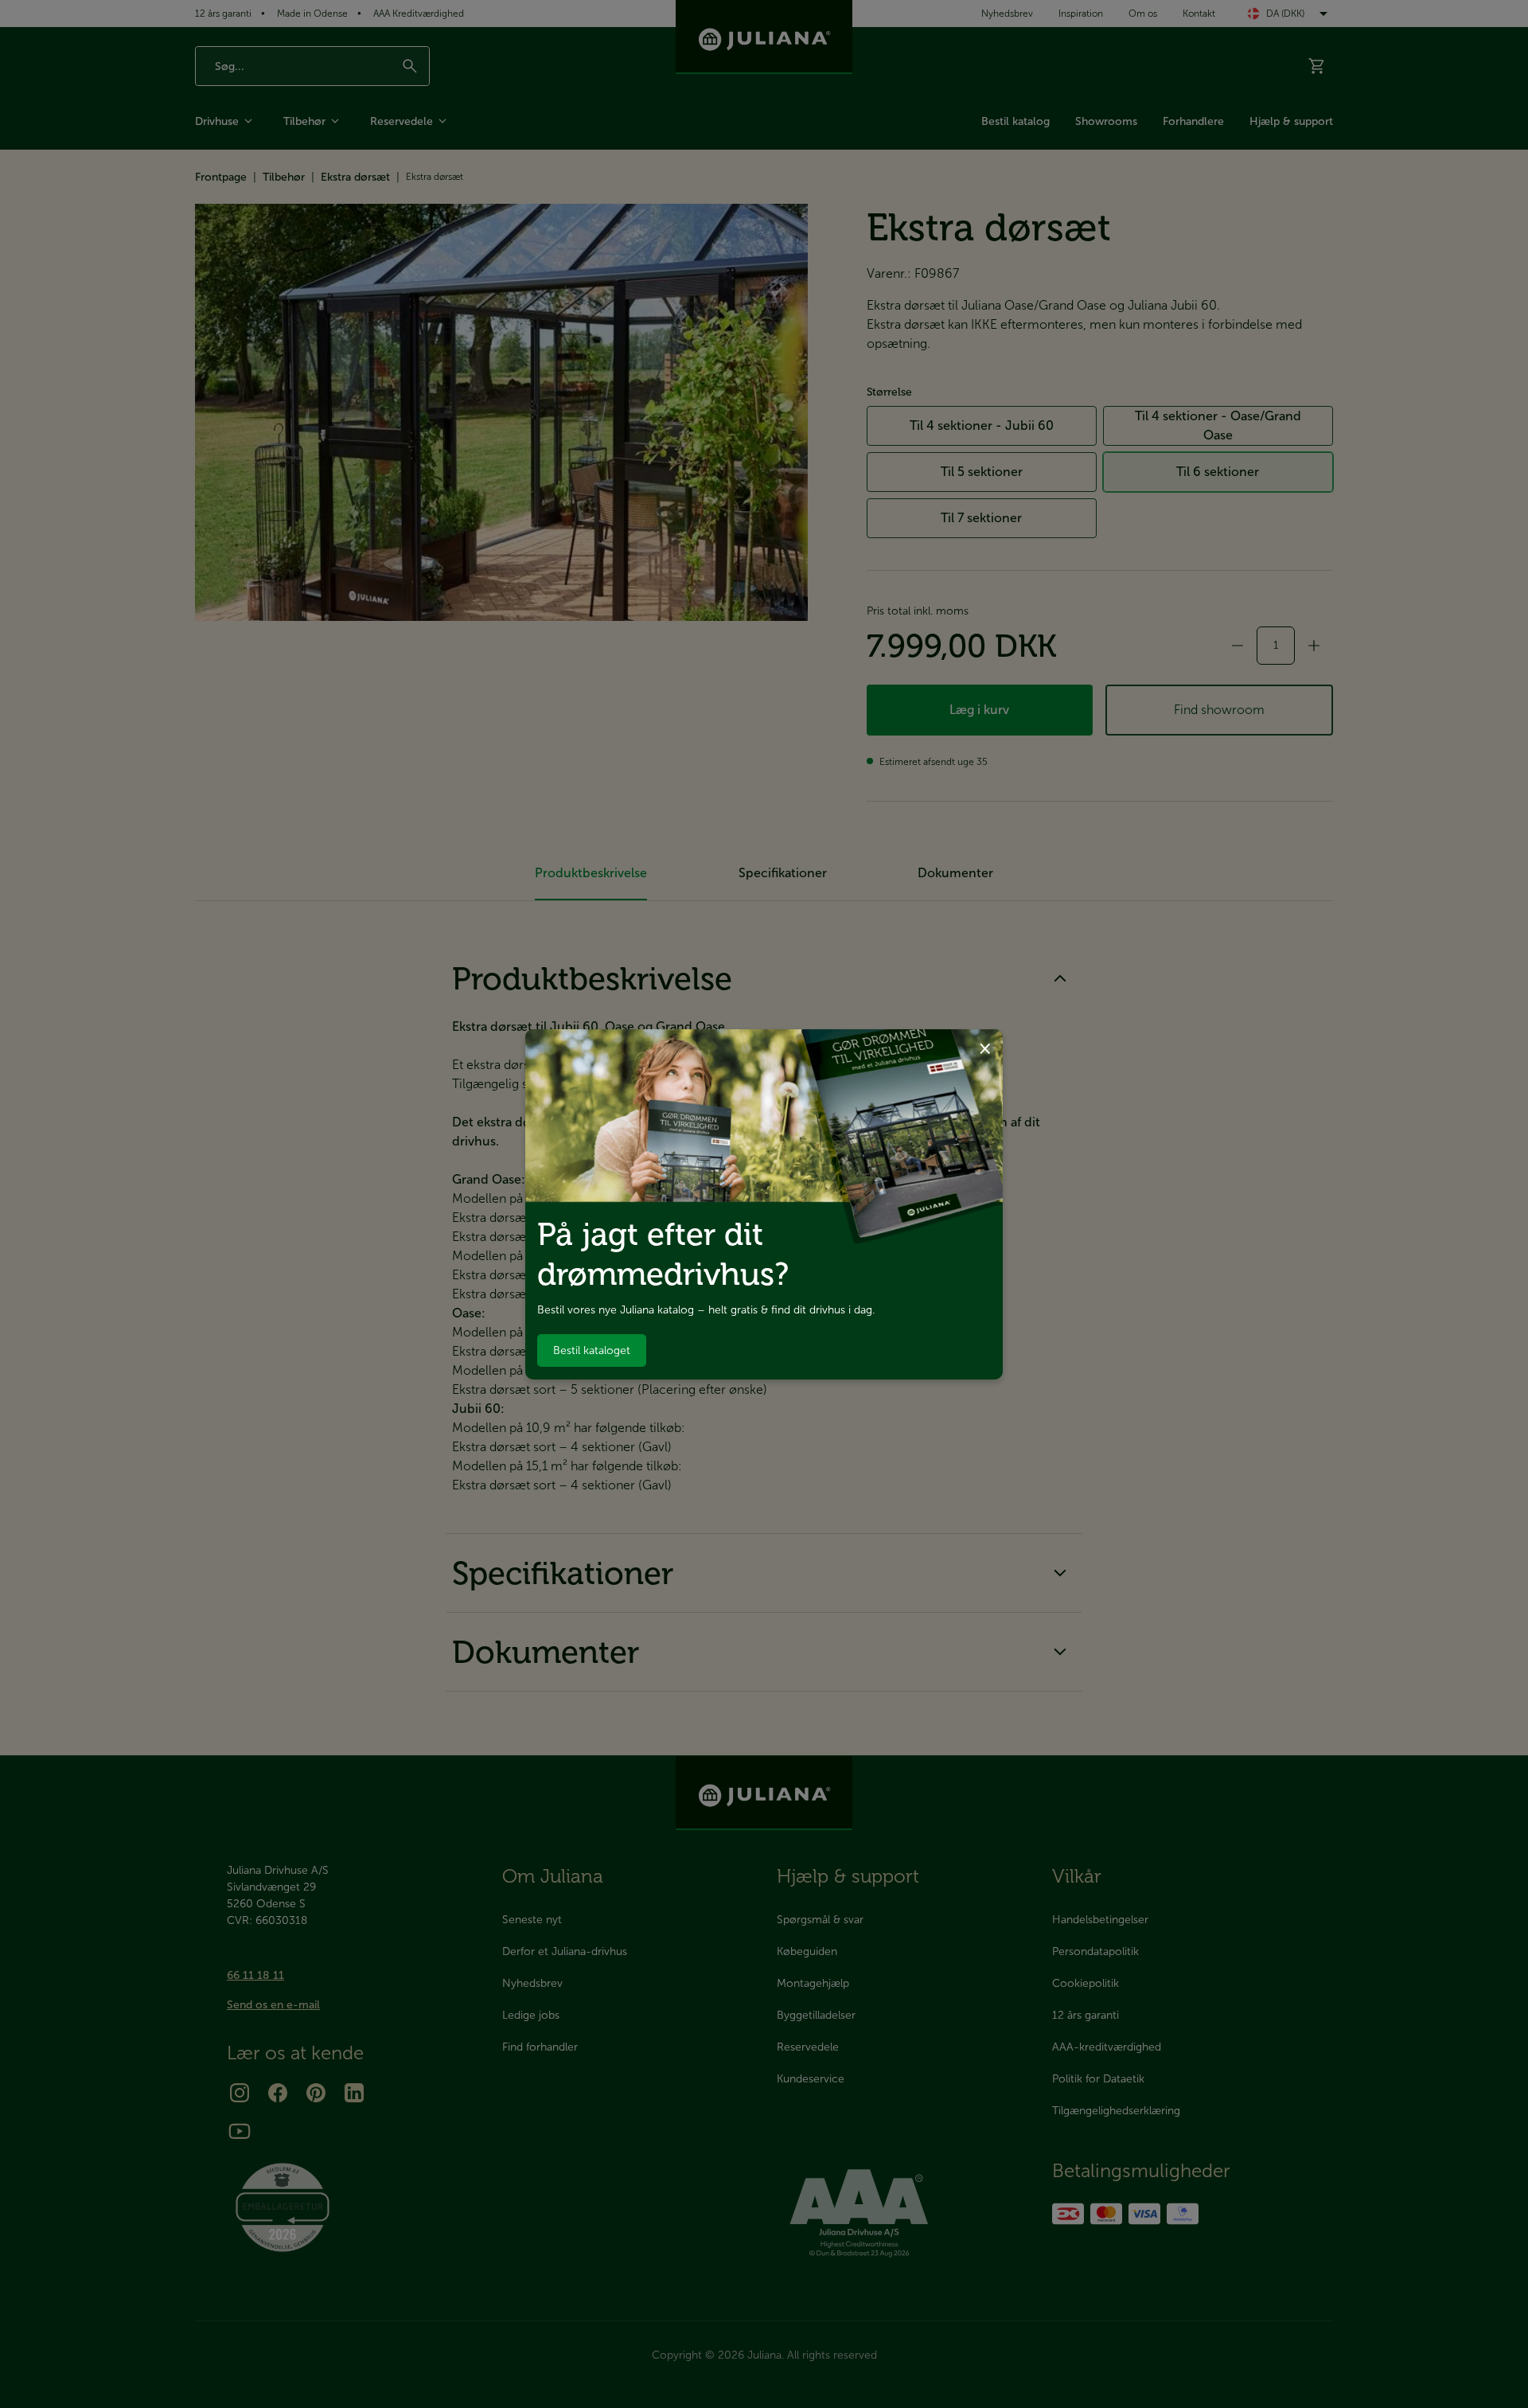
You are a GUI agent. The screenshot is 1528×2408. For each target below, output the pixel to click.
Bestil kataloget (592, 1350)
